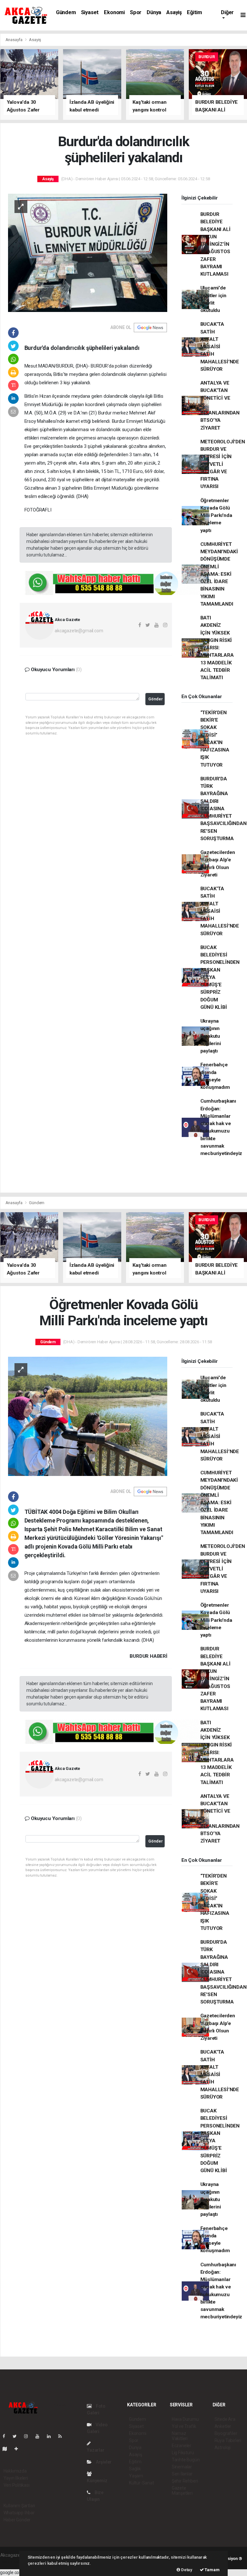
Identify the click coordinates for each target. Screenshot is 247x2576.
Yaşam (136, 2476)
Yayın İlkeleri (16, 2478)
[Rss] (63, 2436)
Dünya (154, 12)
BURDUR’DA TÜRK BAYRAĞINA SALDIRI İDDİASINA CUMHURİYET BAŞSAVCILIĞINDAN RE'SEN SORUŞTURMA (224, 809)
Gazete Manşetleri (182, 2491)
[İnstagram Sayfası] (29, 2436)
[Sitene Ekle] (19, 2449)
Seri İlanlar (182, 2474)
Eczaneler (182, 2446)
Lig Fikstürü (183, 2453)
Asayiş (174, 12)
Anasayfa (14, 40)
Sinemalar (182, 2467)
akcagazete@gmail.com (79, 631)
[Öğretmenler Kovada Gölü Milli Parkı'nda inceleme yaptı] (88, 1416)
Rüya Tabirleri (228, 2440)
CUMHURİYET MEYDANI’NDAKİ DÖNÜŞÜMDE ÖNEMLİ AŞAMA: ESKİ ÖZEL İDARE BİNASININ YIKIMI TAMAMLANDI (219, 574)
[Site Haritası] (7, 2449)
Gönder (156, 699)
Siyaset (90, 12)
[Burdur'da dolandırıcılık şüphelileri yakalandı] (88, 252)
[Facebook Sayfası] (6, 2436)
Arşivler (103, 2462)
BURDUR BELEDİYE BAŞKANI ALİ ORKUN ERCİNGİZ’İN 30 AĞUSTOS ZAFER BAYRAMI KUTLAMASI (215, 244)
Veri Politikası (17, 2485)
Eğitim (194, 12)
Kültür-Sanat (142, 2483)
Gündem (66, 12)
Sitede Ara (225, 2419)
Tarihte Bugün (186, 2460)
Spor (136, 12)
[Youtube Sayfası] (40, 2436)
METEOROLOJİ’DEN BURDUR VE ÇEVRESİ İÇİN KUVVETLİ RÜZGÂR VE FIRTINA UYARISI (223, 464)
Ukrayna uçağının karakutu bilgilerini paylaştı (211, 1036)
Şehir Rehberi (185, 2481)
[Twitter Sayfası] (17, 2436)
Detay (186, 2570)
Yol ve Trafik (184, 2426)
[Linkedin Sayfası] (51, 2436)
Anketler (223, 2426)
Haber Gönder (17, 2520)
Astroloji (223, 2447)
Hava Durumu (185, 2419)
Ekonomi (114, 12)
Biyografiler (226, 2433)
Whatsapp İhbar (19, 2513)
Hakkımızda (15, 2471)
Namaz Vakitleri (180, 2436)
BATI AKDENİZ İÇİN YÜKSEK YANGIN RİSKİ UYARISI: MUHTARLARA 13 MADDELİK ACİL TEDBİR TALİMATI (217, 648)
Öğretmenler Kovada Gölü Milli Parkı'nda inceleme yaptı (216, 515)
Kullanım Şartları (19, 2506)
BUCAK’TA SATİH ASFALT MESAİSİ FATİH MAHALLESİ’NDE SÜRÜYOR (220, 347)
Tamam (212, 2570)
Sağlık (135, 2469)
